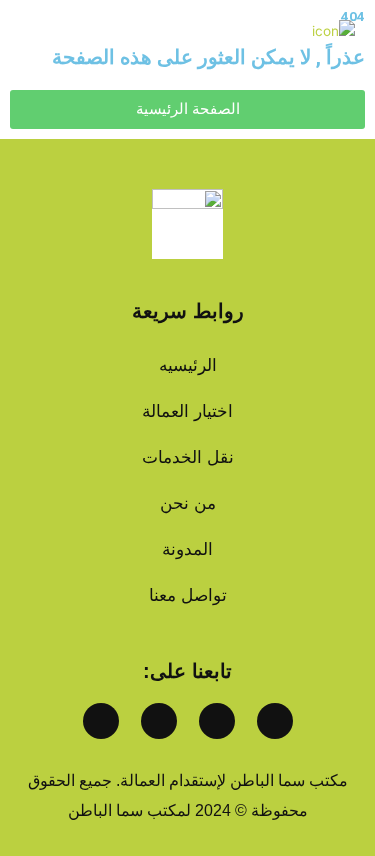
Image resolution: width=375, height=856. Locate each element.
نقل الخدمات (188, 457)
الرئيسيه (188, 365)
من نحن (188, 503)
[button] (30, 31)
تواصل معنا (188, 595)
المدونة (187, 549)
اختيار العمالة (187, 411)
